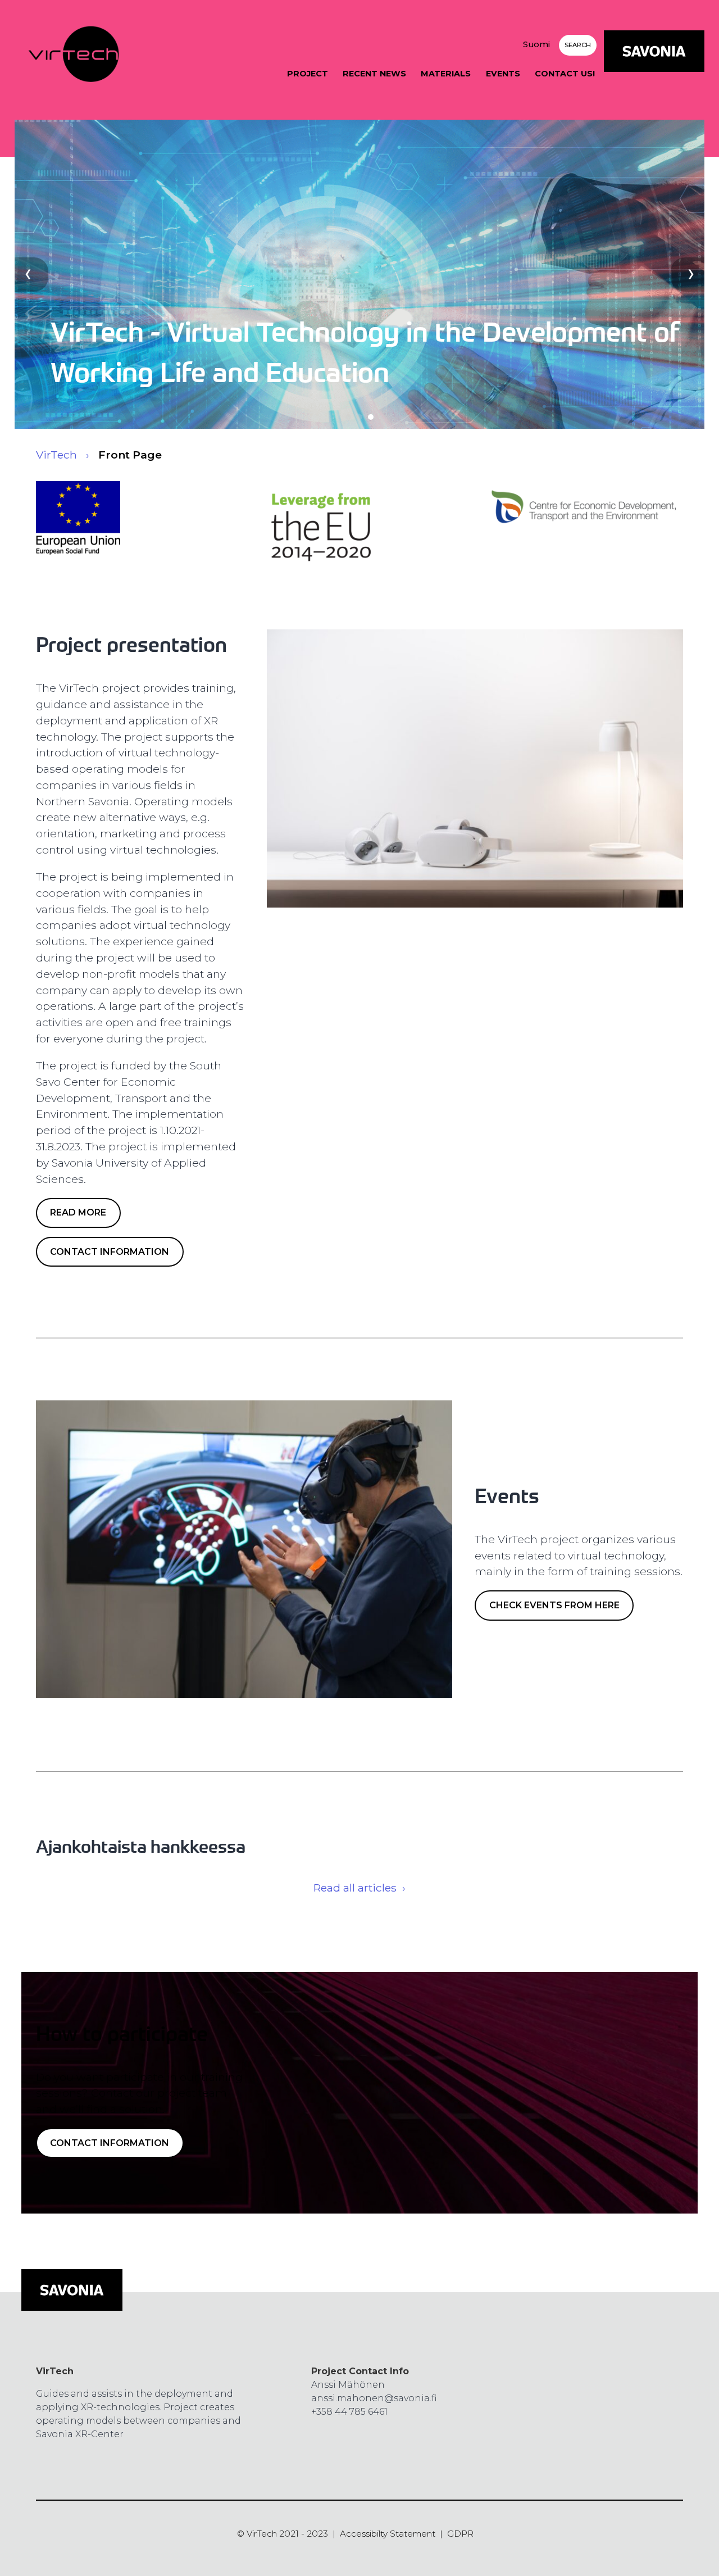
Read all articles (355, 1888)
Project (308, 74)
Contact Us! (565, 74)
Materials (446, 74)
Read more (78, 1212)
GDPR (460, 2534)
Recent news (374, 74)
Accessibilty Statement (388, 2534)
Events (503, 74)
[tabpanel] (360, 274)
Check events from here (554, 1605)
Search (578, 45)
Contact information (110, 1252)
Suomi (536, 44)
